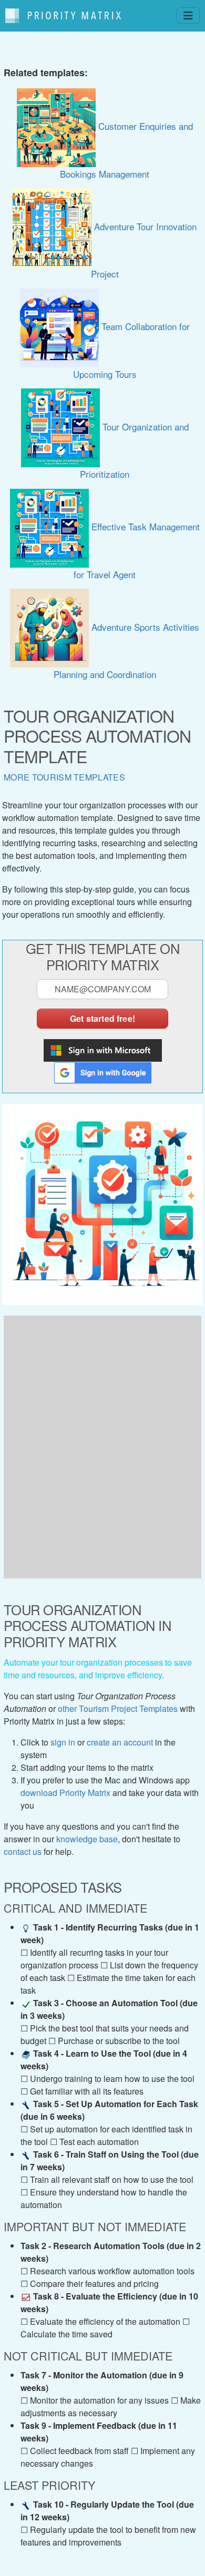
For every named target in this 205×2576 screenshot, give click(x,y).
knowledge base (87, 1839)
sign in (63, 1742)
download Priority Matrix (65, 1793)
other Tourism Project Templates (118, 1708)
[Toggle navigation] (188, 16)
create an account (120, 1742)
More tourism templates (64, 777)
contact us (23, 1851)
